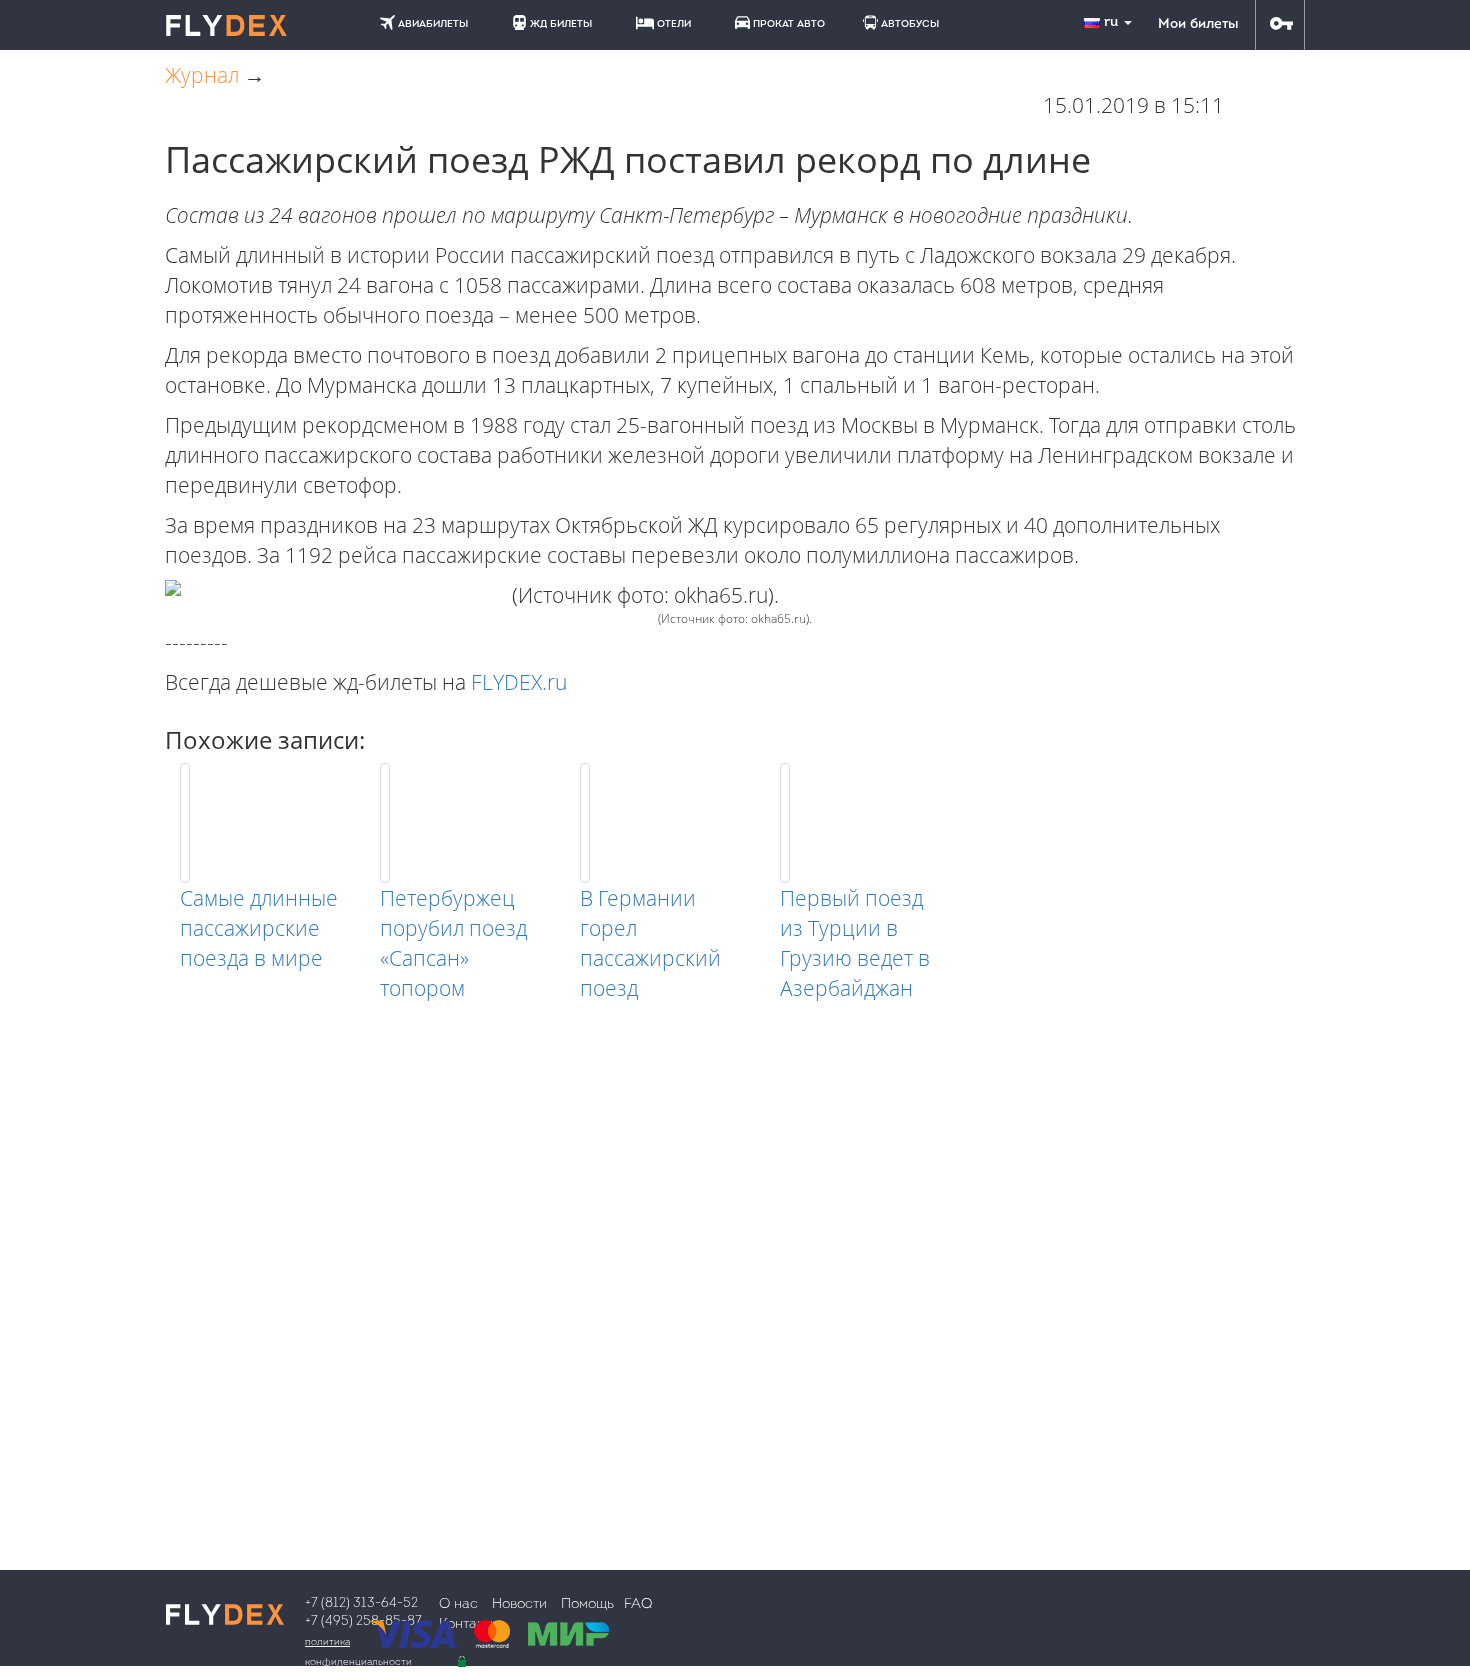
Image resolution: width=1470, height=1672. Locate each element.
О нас (458, 1604)
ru (1113, 22)
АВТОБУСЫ (910, 24)
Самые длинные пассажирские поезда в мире (259, 928)
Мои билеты (1198, 24)
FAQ (638, 1604)
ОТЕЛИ (674, 24)
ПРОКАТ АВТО (789, 24)
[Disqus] (735, 1253)
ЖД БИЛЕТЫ (561, 24)
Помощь (587, 1604)
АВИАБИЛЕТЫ (433, 24)
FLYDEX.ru (519, 682)
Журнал (202, 75)
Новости (519, 1604)
